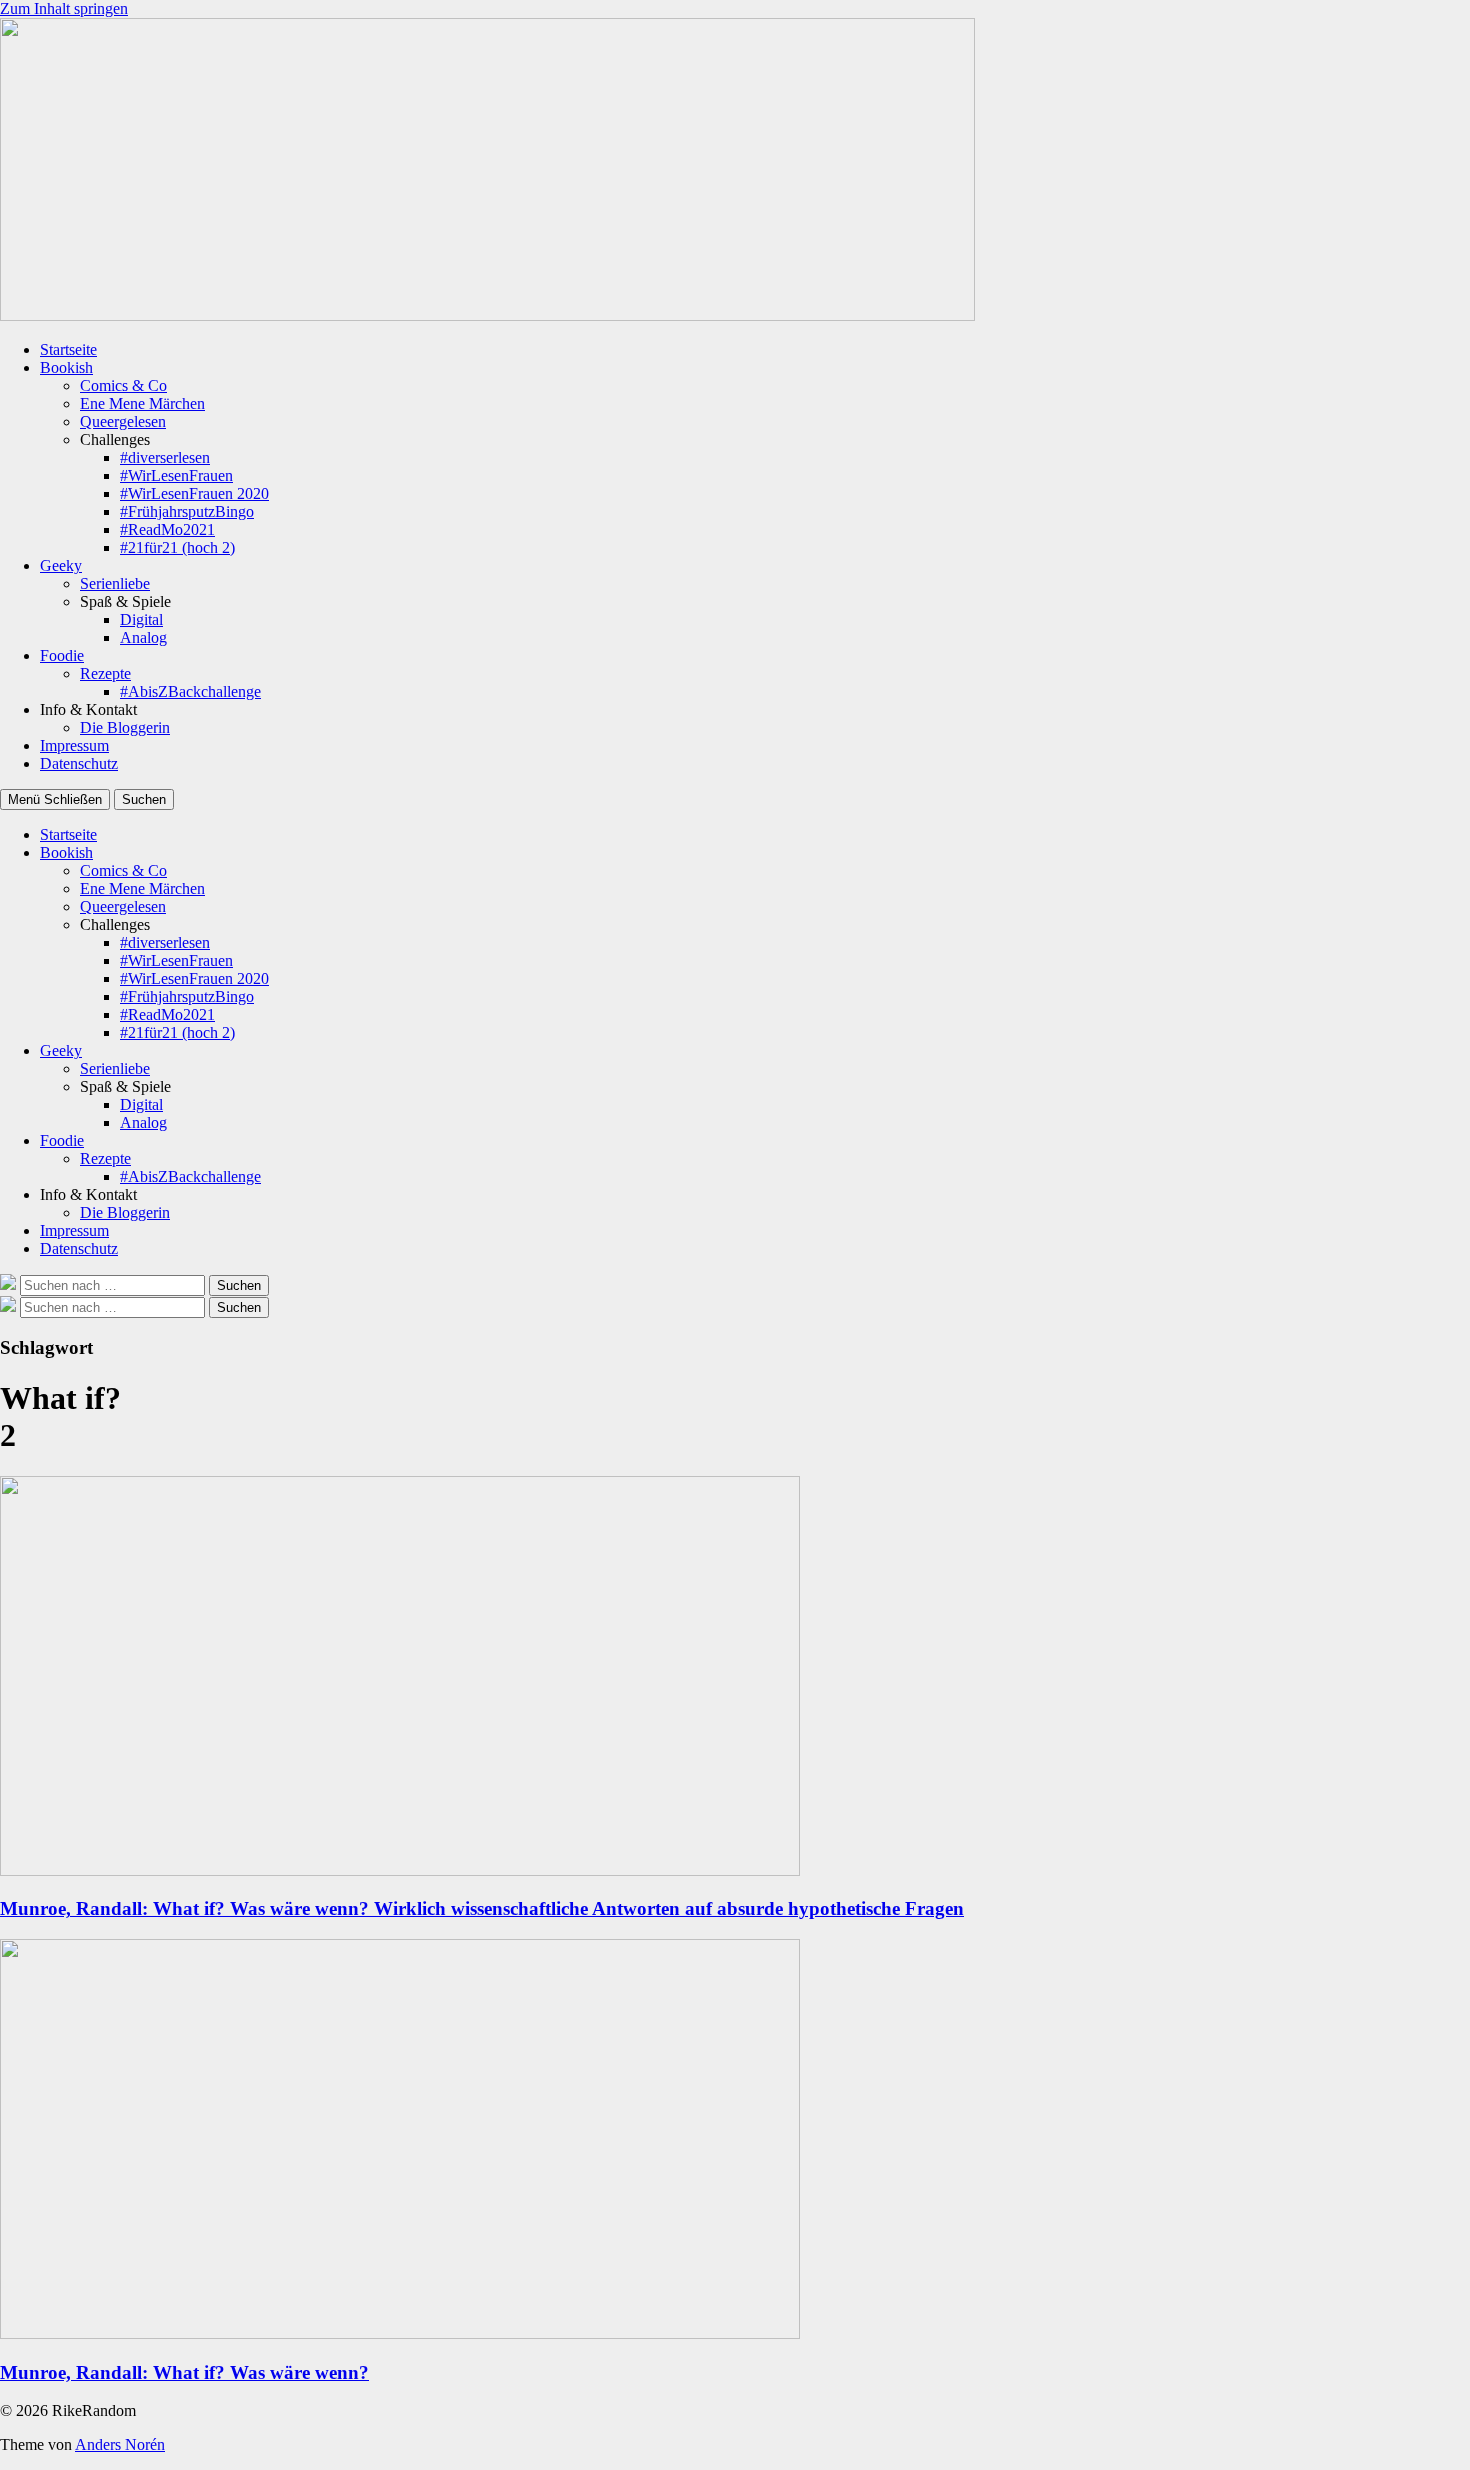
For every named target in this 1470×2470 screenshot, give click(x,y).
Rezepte (105, 673)
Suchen (144, 799)
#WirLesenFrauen (176, 475)
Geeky (61, 565)
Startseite (68, 349)
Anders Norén (120, 2444)
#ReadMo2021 (167, 529)
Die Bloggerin (125, 727)
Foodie (62, 655)
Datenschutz (79, 763)
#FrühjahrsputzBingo (187, 511)
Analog (143, 637)
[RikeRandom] (487, 315)
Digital (141, 619)
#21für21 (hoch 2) (177, 547)
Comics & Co (123, 385)
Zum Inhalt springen (64, 8)
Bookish (66, 367)
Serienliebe (115, 583)
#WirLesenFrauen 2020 (194, 493)
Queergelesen (123, 421)
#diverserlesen (165, 457)
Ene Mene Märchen (142, 403)
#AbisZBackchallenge (190, 691)
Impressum (74, 745)
